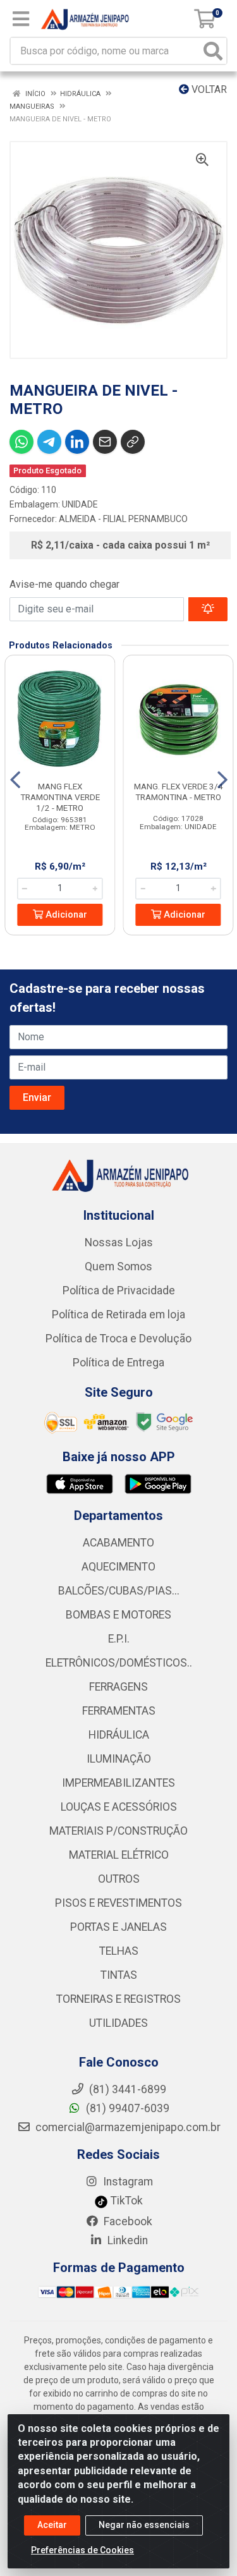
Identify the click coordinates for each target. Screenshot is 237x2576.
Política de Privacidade (119, 1291)
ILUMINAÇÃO (119, 1759)
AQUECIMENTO (118, 1567)
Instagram (127, 2182)
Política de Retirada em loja (118, 1315)
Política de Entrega (118, 1363)
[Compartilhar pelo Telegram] (49, 442)
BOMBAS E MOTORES (118, 1615)
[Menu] (21, 19)
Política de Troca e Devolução (118, 1339)
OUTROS (119, 1879)
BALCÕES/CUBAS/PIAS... (119, 1591)
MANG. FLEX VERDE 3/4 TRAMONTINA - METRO (179, 792)
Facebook (127, 2221)
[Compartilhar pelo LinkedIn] (77, 442)
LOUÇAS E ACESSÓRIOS (119, 1807)
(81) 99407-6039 (126, 2108)
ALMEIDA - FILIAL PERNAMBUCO (123, 519)
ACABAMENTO (118, 1543)
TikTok (125, 2201)
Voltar (208, 89)
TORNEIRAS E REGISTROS (118, 1999)
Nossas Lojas (119, 1242)
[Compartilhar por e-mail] (105, 442)
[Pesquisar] (213, 51)
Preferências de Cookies (82, 2550)
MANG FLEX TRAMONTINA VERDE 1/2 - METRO (60, 797)
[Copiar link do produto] (133, 442)
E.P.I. (119, 1639)
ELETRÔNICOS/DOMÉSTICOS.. (119, 1663)
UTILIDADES (118, 2023)
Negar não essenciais (144, 2525)
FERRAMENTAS (119, 1711)
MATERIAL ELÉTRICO (119, 1855)
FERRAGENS (118, 1687)
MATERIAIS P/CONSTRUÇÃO (118, 1831)
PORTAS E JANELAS (118, 1927)
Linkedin (126, 2240)
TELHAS (119, 1951)
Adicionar (65, 915)
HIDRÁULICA (119, 1735)
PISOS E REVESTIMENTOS (118, 1903)
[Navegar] (15, 780)
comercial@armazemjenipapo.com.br (127, 2127)
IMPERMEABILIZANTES (118, 1783)
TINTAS (119, 1975)
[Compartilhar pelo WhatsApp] (21, 442)
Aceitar (52, 2525)
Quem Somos (118, 1267)
